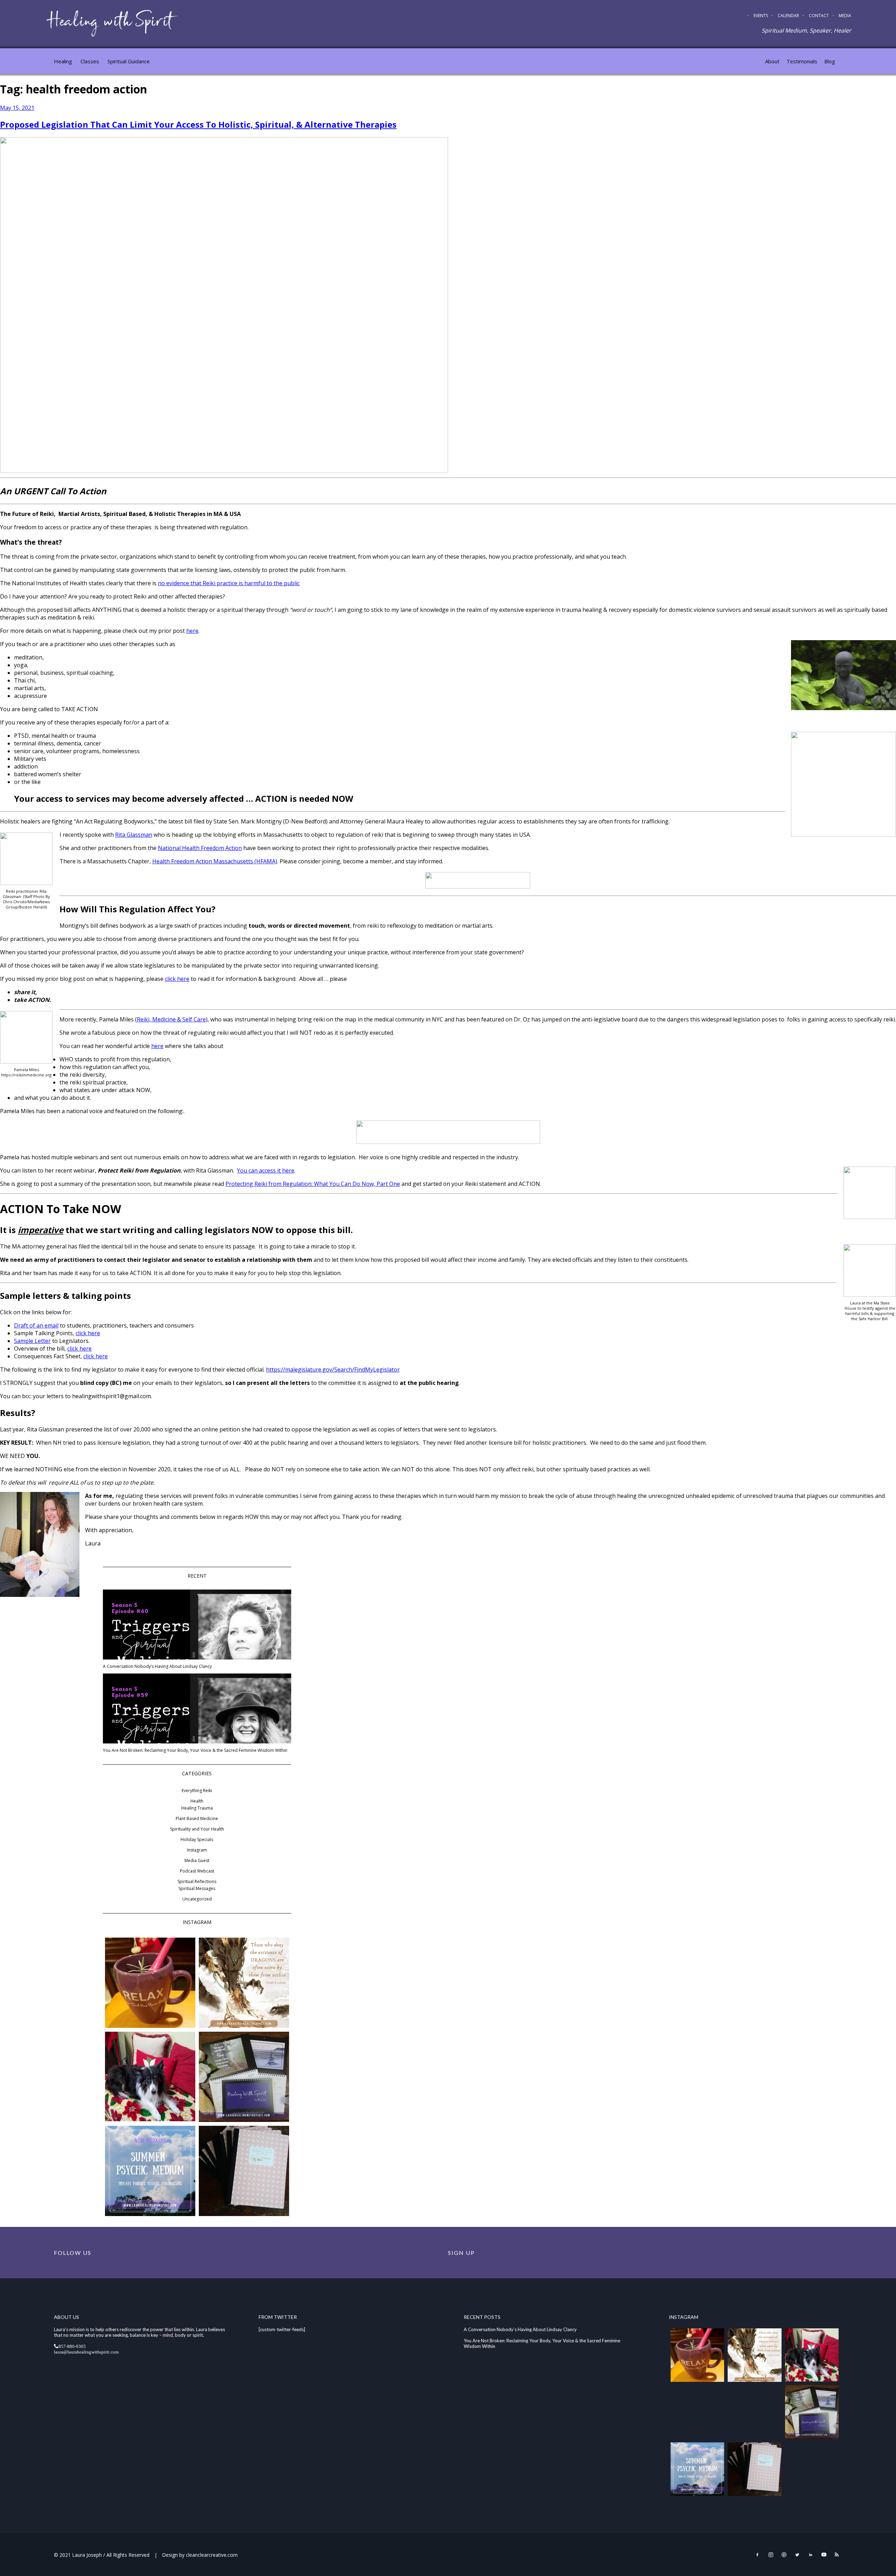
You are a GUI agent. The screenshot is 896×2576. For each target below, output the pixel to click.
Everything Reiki (197, 1791)
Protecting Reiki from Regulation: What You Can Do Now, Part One (313, 1184)
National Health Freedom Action (200, 848)
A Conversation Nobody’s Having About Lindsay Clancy (157, 1666)
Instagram (197, 1850)
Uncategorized (197, 1899)
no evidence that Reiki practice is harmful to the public (229, 583)
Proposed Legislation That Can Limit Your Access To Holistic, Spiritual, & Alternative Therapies (198, 124)
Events (761, 16)
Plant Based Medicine (197, 1818)
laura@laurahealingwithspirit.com (86, 2352)
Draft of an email (36, 1325)
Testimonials (802, 61)
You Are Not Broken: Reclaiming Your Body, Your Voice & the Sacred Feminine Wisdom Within (195, 1750)
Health (197, 1801)
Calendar (788, 16)
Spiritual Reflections (197, 1881)
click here (177, 979)
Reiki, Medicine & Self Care (171, 1019)
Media (845, 16)
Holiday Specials (197, 1839)
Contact (819, 16)
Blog (830, 61)
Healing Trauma (197, 1808)
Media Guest (197, 1860)
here (192, 631)
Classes (90, 61)
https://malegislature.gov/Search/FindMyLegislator (333, 1370)
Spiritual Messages (197, 1888)
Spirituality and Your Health (197, 1829)
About (772, 61)
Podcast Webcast (197, 1871)
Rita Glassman (134, 835)
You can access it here (266, 1170)
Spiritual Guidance (129, 61)
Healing (63, 61)
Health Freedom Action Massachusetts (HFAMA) (215, 861)
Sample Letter (32, 1341)
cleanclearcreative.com (212, 2555)
